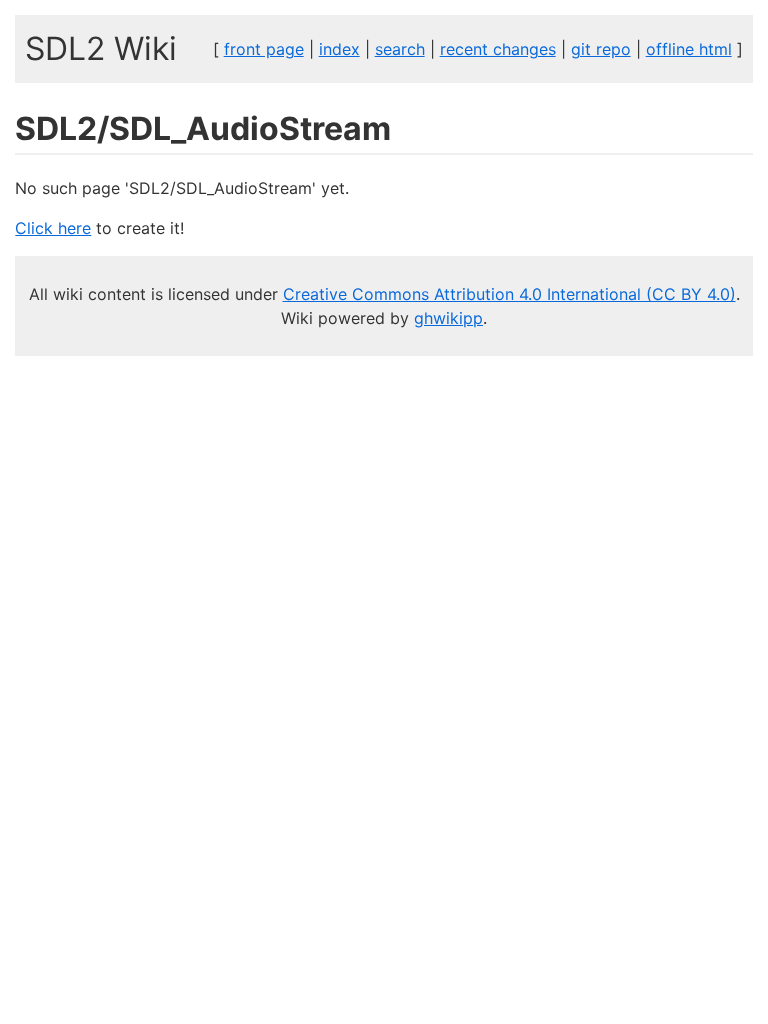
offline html (689, 49)
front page (264, 49)
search (400, 49)
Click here (53, 228)
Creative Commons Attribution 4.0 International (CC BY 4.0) (509, 294)
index (339, 49)
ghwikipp (448, 318)
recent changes (498, 49)
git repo (601, 49)
